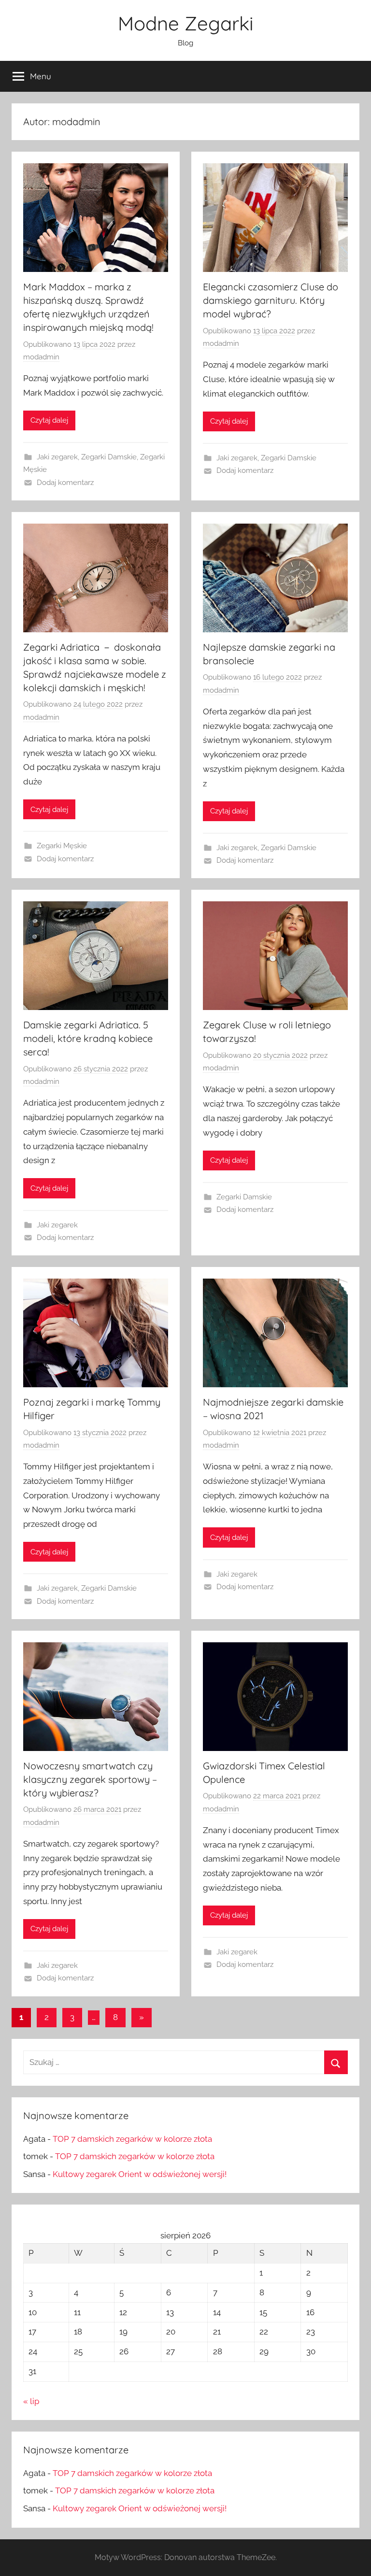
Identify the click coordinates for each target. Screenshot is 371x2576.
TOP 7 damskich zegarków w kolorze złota (132, 2139)
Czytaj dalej (49, 420)
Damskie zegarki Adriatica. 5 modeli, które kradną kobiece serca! (88, 1038)
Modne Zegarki (186, 23)
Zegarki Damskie (109, 457)
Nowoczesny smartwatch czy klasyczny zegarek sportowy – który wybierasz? (90, 1779)
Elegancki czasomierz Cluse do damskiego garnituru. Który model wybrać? (271, 300)
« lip (31, 2401)
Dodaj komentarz (65, 483)
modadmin (41, 357)
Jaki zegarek (57, 457)
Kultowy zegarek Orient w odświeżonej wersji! (140, 2174)
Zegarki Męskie (62, 846)
